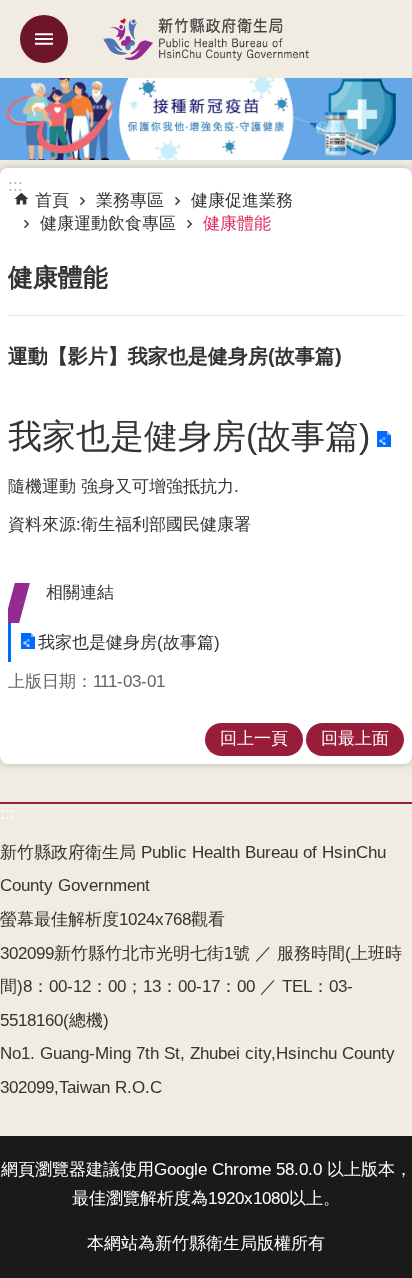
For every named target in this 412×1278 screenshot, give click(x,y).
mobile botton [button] (44, 39)
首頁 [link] (52, 200)
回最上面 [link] (355, 738)
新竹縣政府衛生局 (206, 39)
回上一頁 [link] (254, 738)
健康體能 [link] (237, 223)
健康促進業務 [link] (242, 200)
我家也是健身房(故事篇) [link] (129, 642)
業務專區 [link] (130, 200)
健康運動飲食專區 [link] (108, 223)
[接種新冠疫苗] (206, 117)
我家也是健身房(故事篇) (189, 436)
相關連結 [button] (80, 592)
